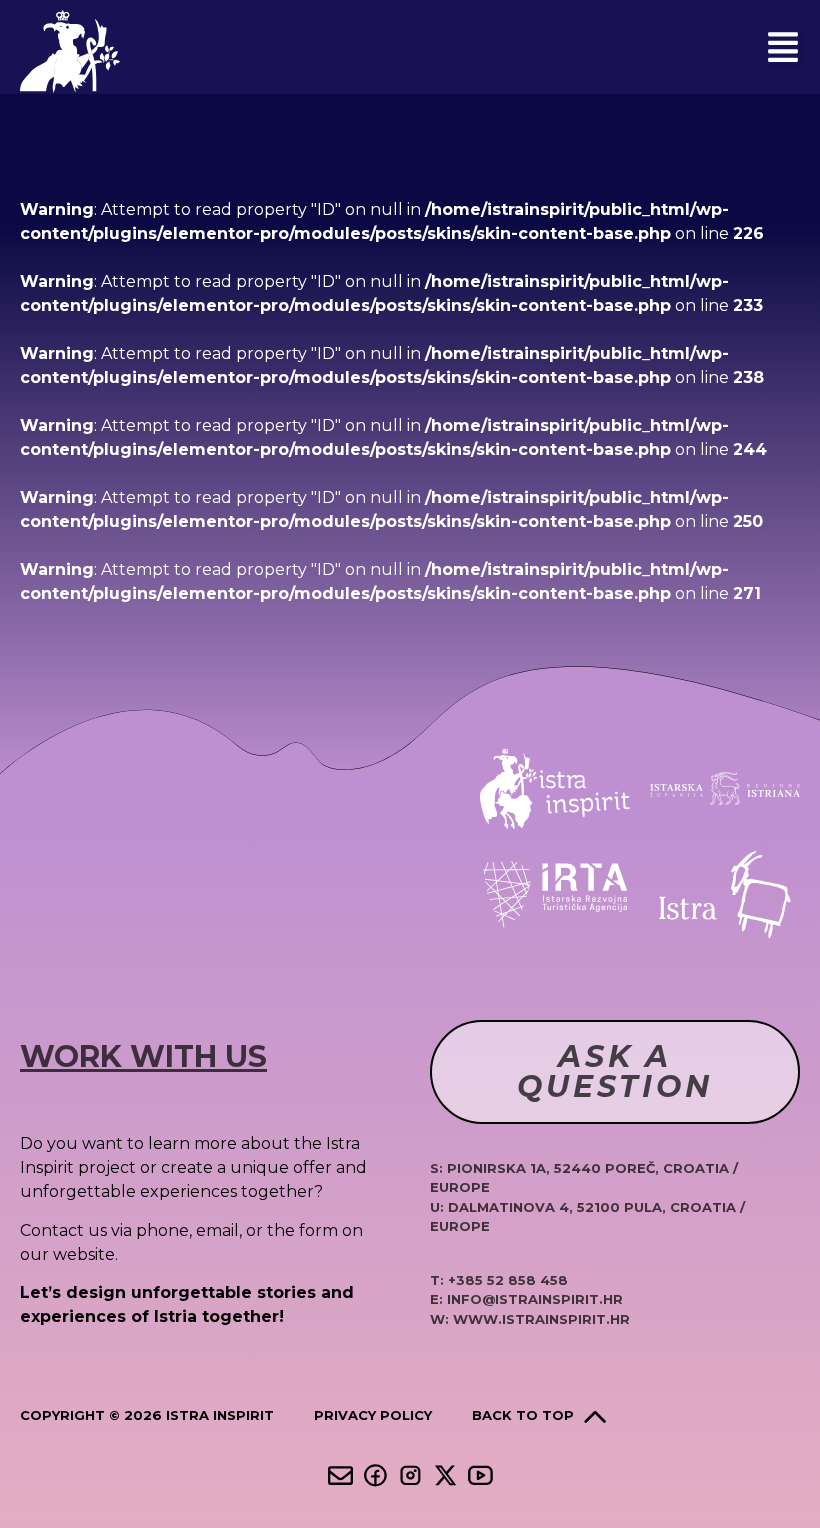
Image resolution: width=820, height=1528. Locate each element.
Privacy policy (373, 1415)
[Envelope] (340, 1475)
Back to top (523, 1415)
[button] (783, 47)
